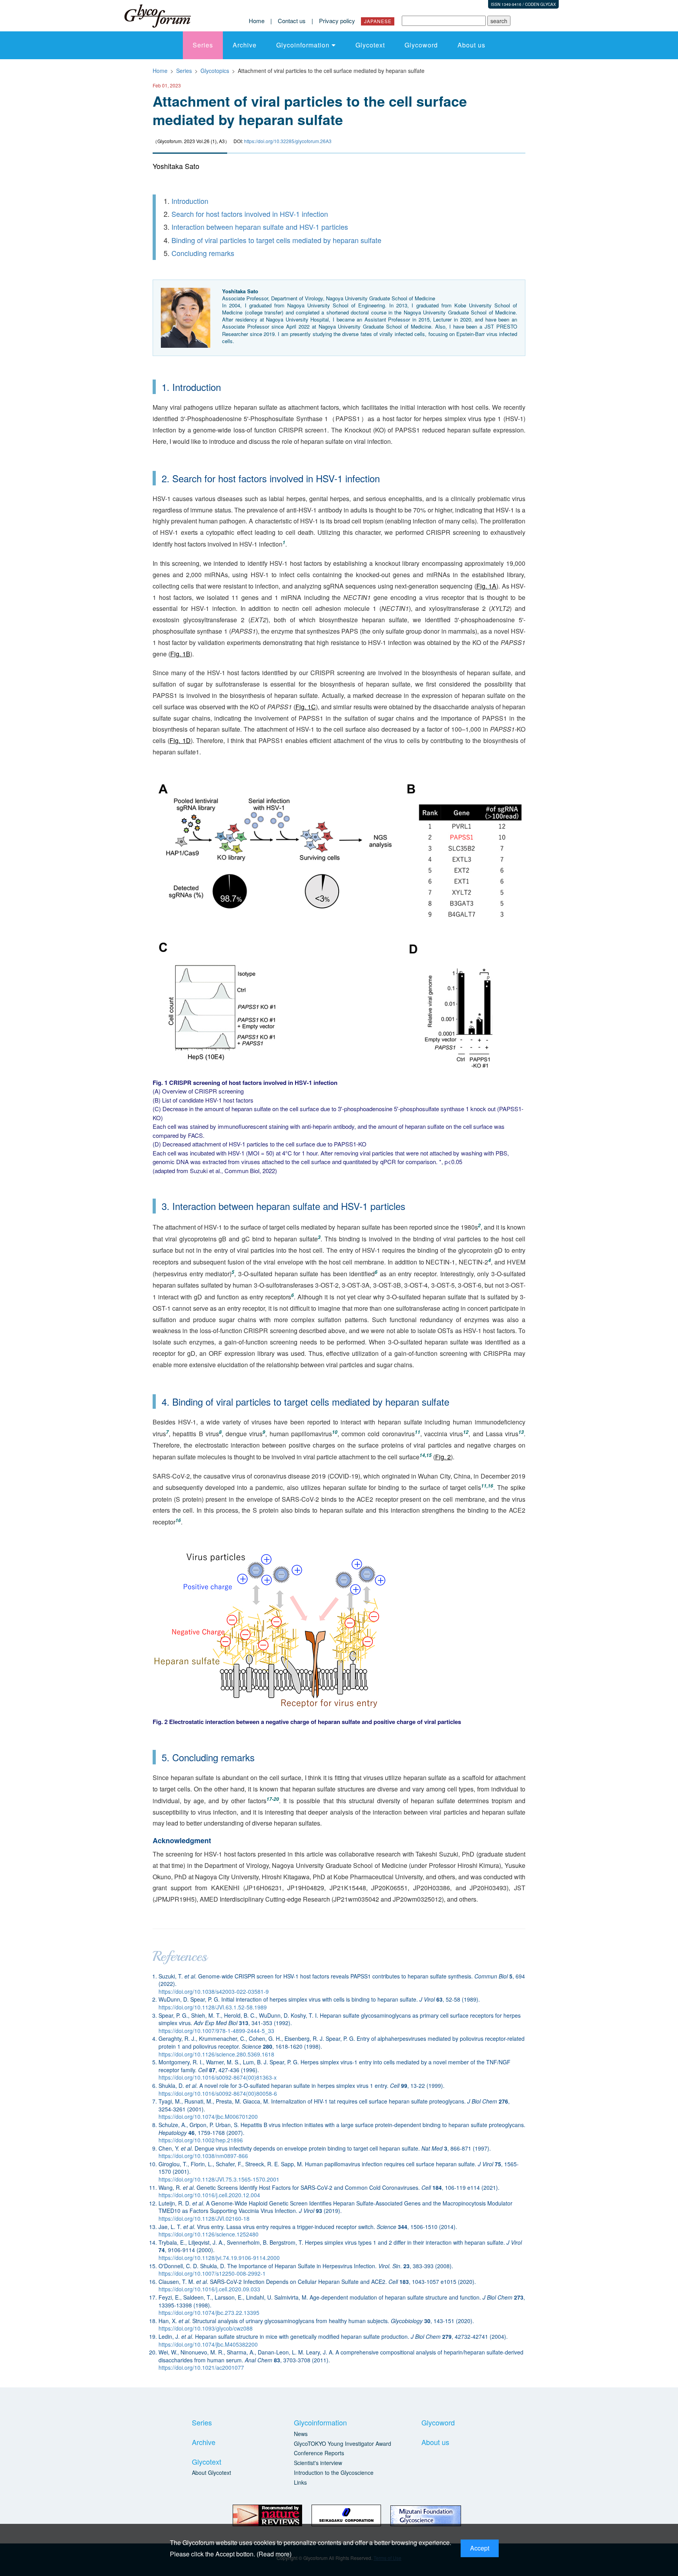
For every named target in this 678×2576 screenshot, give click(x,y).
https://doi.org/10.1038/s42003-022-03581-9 (214, 1991)
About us (471, 45)
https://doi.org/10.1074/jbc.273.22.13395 (209, 2313)
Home (257, 21)
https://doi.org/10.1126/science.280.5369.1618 (216, 2054)
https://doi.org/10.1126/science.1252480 (209, 2234)
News (301, 2434)
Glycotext (370, 45)
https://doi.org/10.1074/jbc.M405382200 (208, 2344)
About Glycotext (211, 2472)
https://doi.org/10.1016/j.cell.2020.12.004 (209, 2195)
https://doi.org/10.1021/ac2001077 (201, 2367)
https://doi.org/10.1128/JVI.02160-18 (204, 2218)
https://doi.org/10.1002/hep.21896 (201, 2140)
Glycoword (421, 45)
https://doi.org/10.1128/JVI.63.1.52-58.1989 (213, 2007)
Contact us (292, 21)
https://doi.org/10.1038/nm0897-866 (203, 2156)
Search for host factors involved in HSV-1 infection (250, 214)
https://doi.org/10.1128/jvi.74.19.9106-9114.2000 (219, 2258)
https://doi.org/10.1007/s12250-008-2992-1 (212, 2273)
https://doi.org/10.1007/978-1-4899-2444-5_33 (216, 2031)
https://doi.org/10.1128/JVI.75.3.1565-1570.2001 (219, 2179)
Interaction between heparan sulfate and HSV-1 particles (260, 227)
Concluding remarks (203, 253)
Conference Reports (319, 2453)
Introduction (190, 201)
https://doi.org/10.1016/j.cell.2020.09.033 (209, 2289)
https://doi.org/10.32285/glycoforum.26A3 (288, 141)
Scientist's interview (318, 2463)
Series (203, 45)
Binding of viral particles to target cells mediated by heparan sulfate (276, 240)
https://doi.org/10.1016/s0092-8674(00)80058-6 (218, 2093)
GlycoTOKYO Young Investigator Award (343, 2443)
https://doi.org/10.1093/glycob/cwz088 (206, 2328)
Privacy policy (337, 21)
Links (300, 2482)
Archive (245, 45)
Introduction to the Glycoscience (334, 2472)
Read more (274, 2554)
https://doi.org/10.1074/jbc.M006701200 (208, 2116)
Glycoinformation (303, 45)
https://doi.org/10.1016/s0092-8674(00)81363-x (218, 2077)
